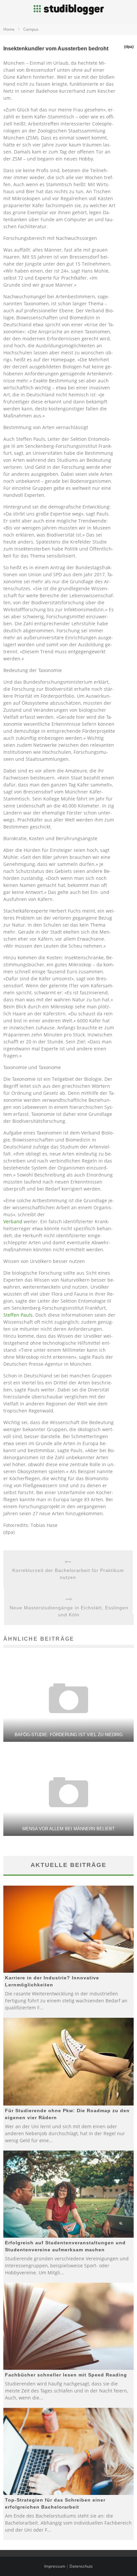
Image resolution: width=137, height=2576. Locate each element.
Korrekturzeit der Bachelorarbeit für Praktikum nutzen (68, 1574)
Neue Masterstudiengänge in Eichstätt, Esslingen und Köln (69, 1611)
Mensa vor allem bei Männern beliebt (68, 1829)
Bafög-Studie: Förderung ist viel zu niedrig (69, 1735)
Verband (13, 1221)
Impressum (55, 2566)
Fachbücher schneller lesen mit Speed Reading (66, 2375)
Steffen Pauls (18, 1315)
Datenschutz (81, 2566)
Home (9, 29)
